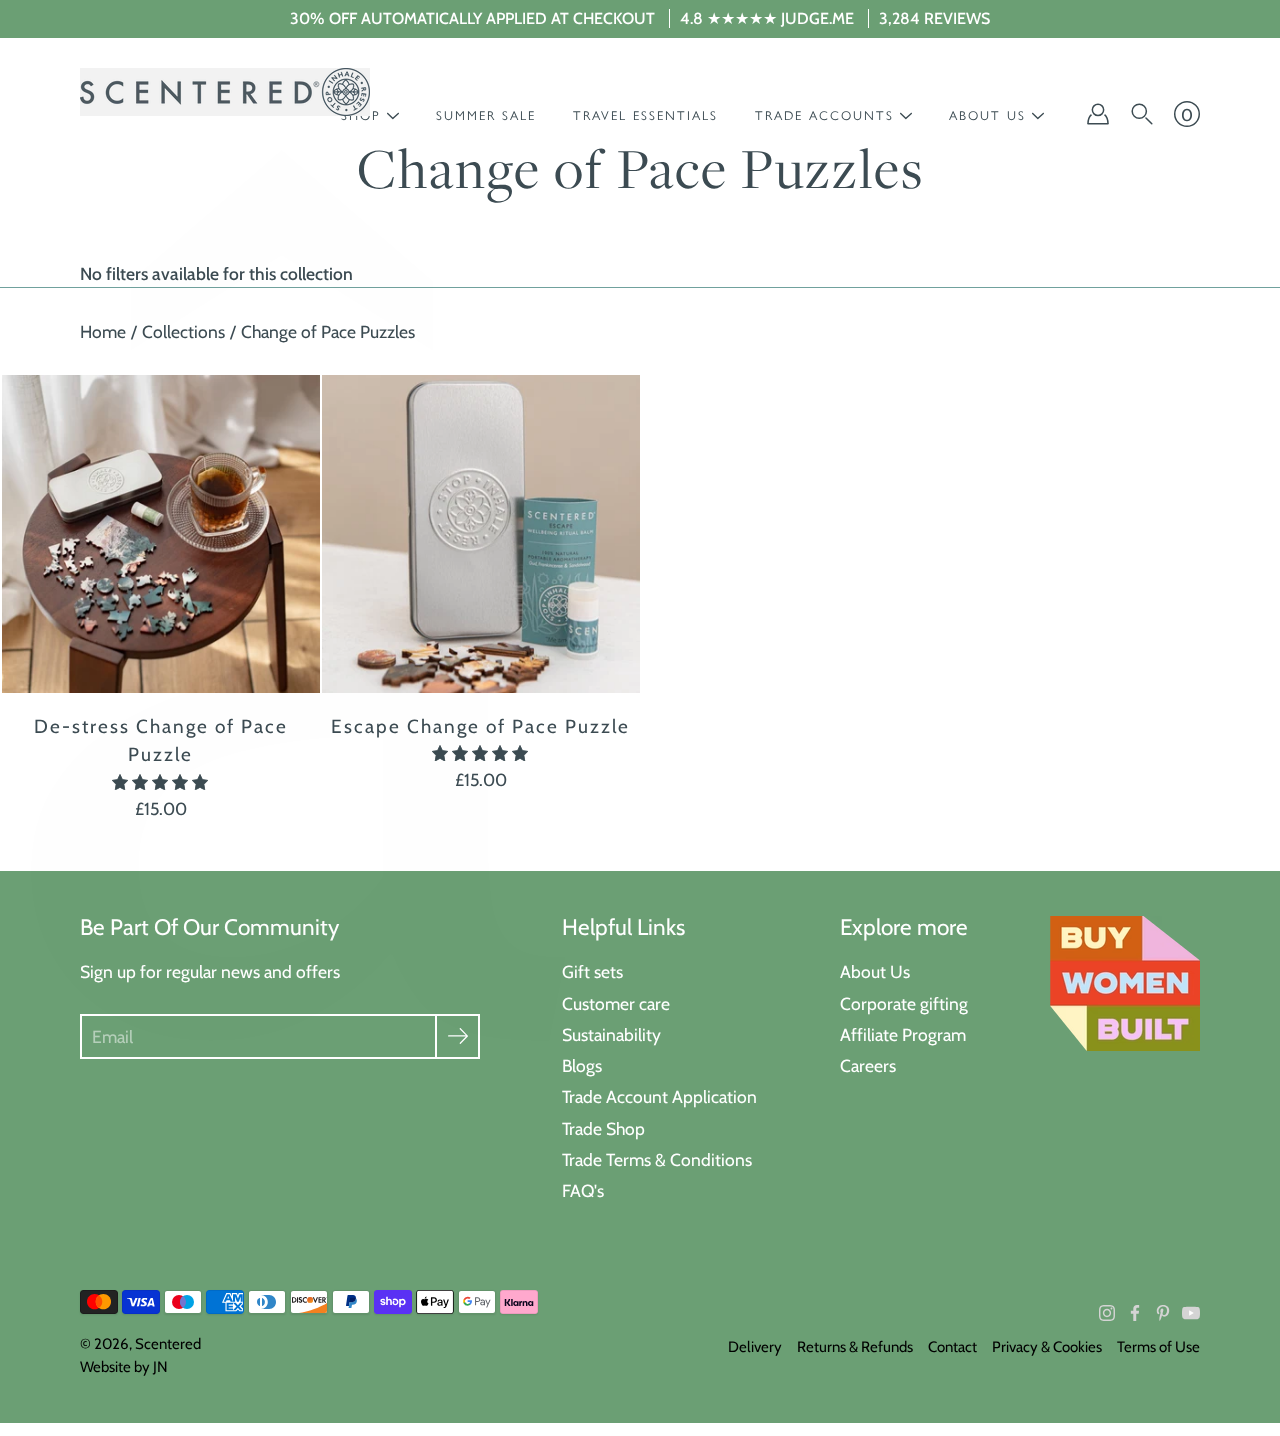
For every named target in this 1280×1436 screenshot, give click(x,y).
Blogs (582, 1065)
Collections (183, 331)
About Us (875, 971)
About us (987, 115)
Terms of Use (1158, 1347)
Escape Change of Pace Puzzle (480, 725)
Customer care (616, 1003)
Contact (952, 1347)
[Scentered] (225, 92)
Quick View (160, 533)
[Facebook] (1135, 1313)
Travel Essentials (645, 115)
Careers (868, 1065)
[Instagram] (1107, 1313)
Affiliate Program (903, 1034)
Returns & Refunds (855, 1347)
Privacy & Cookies (1047, 1347)
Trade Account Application (659, 1096)
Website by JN (124, 1367)
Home (103, 331)
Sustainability (611, 1034)
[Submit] (457, 1036)
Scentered (168, 1344)
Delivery (755, 1347)
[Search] (1142, 114)
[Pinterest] (1163, 1313)
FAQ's (583, 1190)
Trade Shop (603, 1128)
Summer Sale (486, 115)
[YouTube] (1191, 1313)
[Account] (1098, 114)
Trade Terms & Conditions (657, 1159)
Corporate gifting (904, 1003)
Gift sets (592, 971)
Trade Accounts (824, 115)
